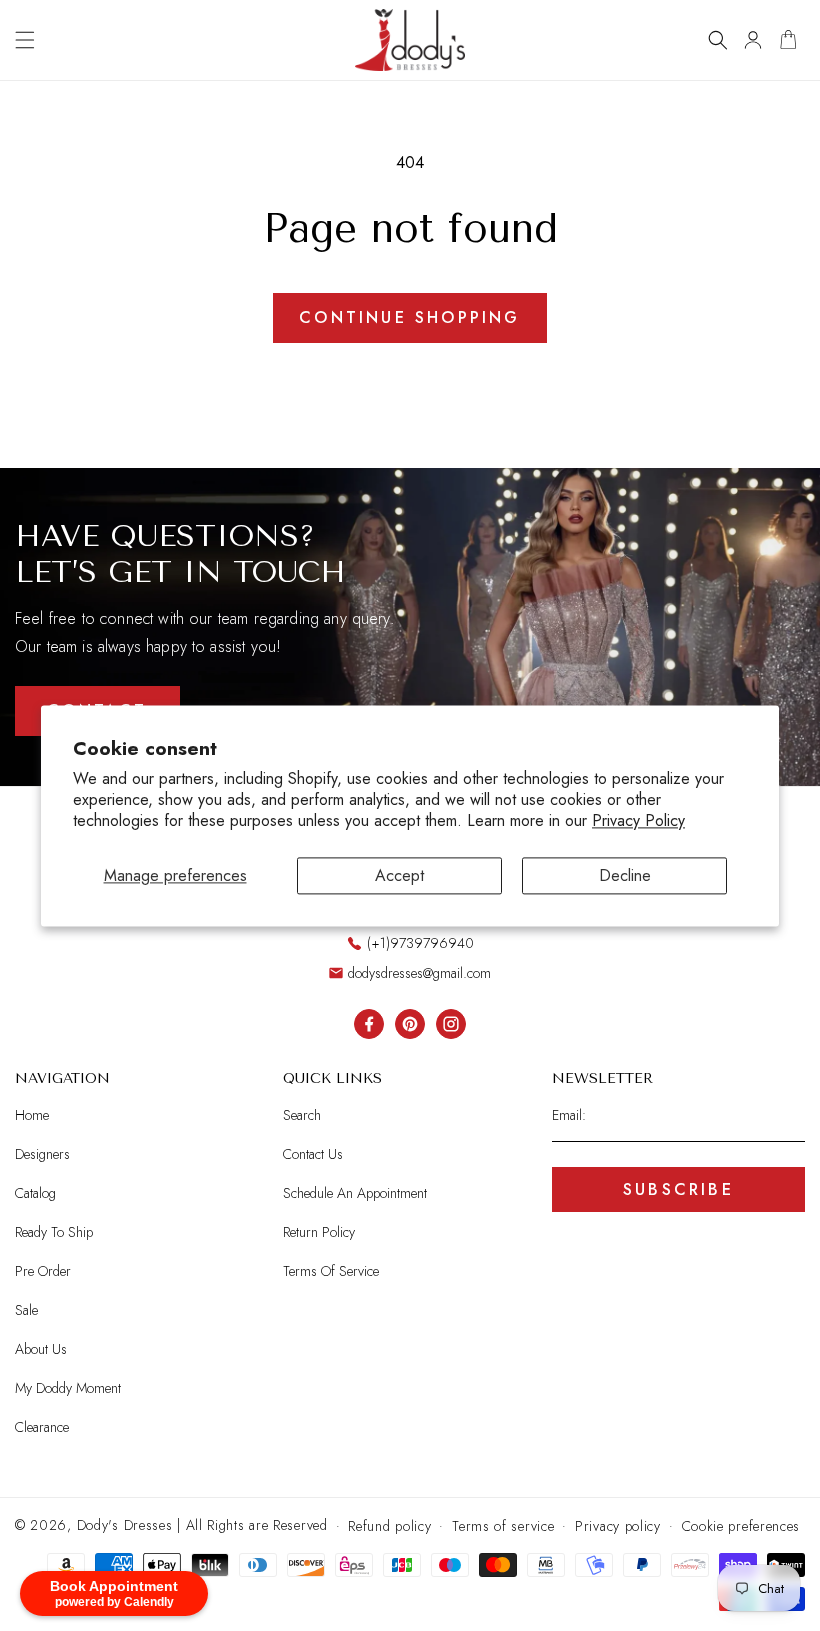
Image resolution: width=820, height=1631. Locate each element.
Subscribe (678, 1189)
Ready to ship (54, 1232)
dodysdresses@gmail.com (419, 973)
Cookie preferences (741, 1526)
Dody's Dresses (125, 1525)
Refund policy (389, 1526)
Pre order (43, 1271)
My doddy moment (68, 1388)
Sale (26, 1310)
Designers (42, 1154)
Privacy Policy (638, 820)
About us (41, 1349)
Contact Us (313, 1154)
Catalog (35, 1193)
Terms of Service (331, 1271)
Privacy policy (618, 1526)
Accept (399, 875)
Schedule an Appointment (355, 1193)
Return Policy (319, 1232)
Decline (625, 875)
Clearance (42, 1427)
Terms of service (503, 1526)
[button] (25, 40)
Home (32, 1115)
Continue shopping (409, 317)
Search (302, 1115)
